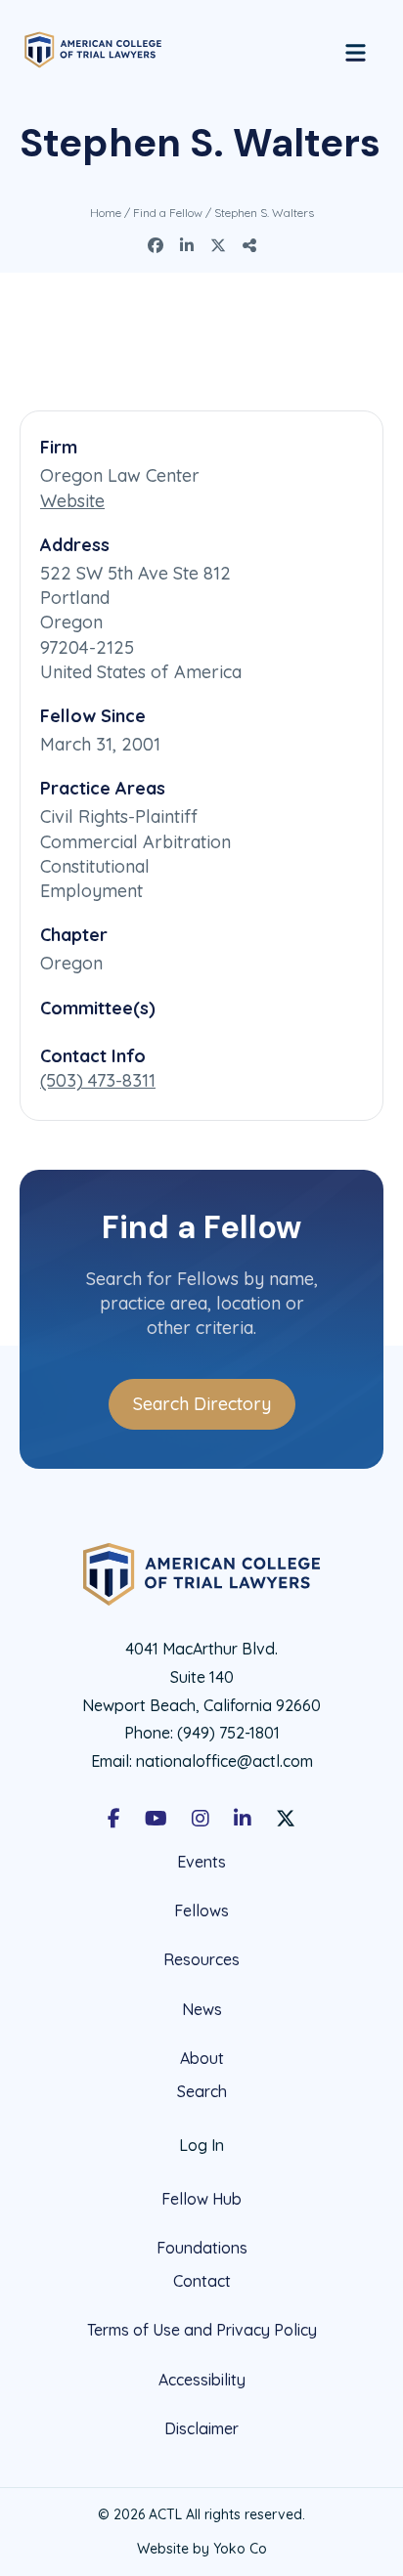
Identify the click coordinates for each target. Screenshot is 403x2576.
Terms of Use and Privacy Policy (202, 2330)
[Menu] (356, 50)
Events (201, 1862)
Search (202, 2092)
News (202, 2009)
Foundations (202, 2248)
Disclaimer (201, 2428)
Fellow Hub (201, 2199)
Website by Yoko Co (202, 2549)
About (202, 2058)
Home (106, 213)
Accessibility (202, 2380)
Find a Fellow (168, 213)
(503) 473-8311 (98, 1080)
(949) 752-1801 (228, 1733)
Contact (202, 2281)
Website (72, 501)
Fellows (201, 1911)
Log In (201, 2145)
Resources (201, 1959)
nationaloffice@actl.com (224, 1761)
